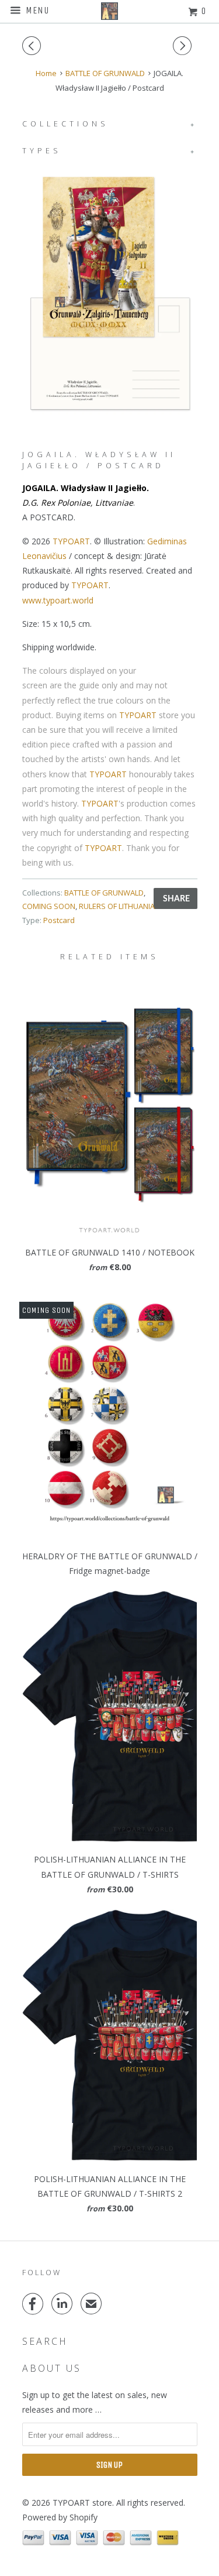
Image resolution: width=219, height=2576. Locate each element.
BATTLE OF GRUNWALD (104, 893)
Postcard (59, 920)
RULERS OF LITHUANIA (117, 906)
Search (45, 2341)
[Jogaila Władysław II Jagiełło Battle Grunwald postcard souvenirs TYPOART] (110, 293)
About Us (52, 2368)
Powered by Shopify (60, 2517)
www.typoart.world (58, 600)
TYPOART (71, 541)
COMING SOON (49, 906)
